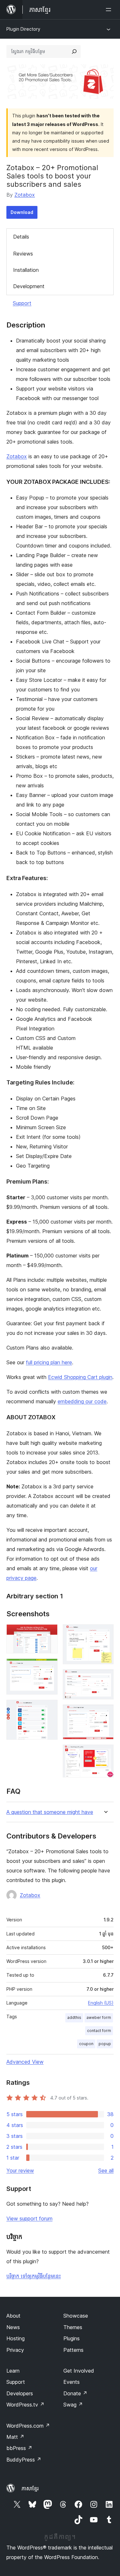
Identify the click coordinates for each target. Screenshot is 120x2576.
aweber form (99, 2017)
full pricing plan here (49, 1362)
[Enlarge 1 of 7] (49, 1633)
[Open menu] (110, 10)
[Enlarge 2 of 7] (49, 1667)
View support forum (29, 2218)
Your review (20, 2170)
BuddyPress (24, 2460)
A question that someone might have (50, 1812)
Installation (26, 270)
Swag (73, 2405)
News (13, 2327)
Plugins (72, 2338)
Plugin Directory (23, 29)
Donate (75, 2393)
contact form (99, 2031)
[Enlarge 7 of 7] (105, 1753)
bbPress (19, 2448)
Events (72, 2382)
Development (29, 286)
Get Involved (79, 2371)
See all (106, 2170)
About (13, 2316)
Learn (13, 2371)
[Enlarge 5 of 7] (105, 1678)
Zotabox (25, 195)
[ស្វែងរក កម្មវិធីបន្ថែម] (74, 51)
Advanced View (25, 2062)
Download (22, 212)
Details (21, 237)
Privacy (15, 2350)
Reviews (23, 254)
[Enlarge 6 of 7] (105, 1713)
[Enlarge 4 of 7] (105, 1633)
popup (105, 2044)
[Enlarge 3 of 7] (49, 1708)
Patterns (73, 2350)
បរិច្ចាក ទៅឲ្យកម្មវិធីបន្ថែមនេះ (34, 2276)
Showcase (76, 2316)
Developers (20, 2393)
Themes (73, 2327)
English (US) (101, 2003)
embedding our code (82, 1401)
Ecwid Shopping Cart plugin (80, 1377)
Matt (15, 2437)
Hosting (16, 2338)
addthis (74, 2017)
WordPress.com (28, 2426)
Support (22, 303)
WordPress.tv (25, 2405)
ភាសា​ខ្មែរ (30, 2488)
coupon (86, 2044)
